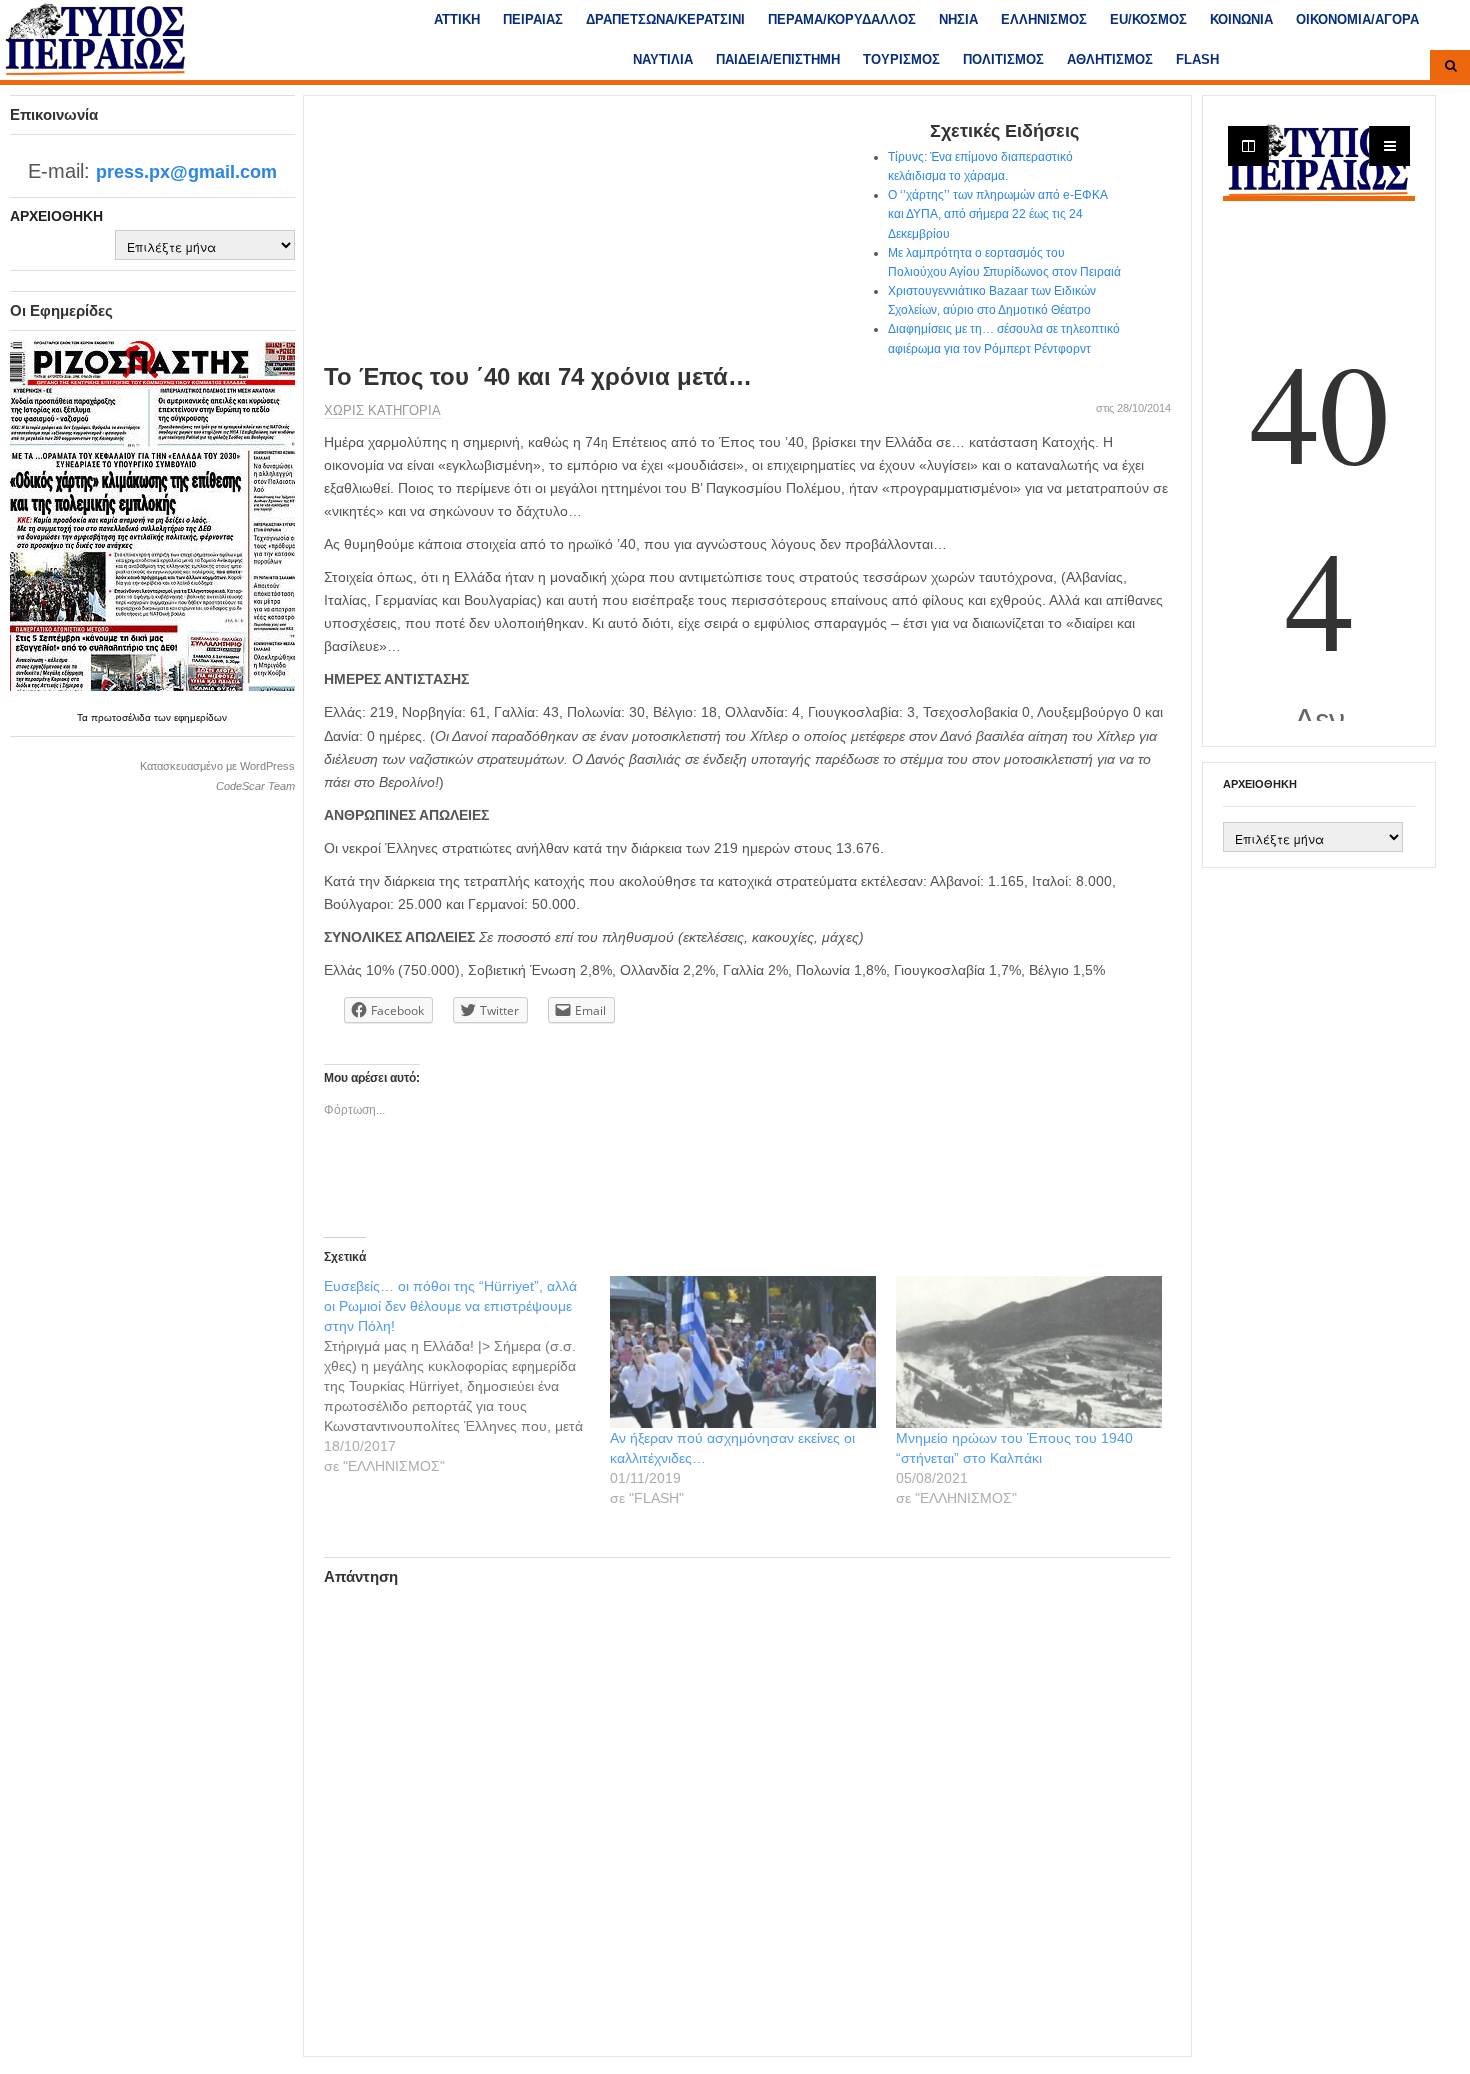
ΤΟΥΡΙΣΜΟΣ (901, 59)
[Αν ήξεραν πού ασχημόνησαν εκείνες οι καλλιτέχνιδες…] (743, 1352)
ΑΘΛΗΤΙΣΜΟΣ (1110, 59)
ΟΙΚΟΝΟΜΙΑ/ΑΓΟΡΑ (1357, 19)
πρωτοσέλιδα (122, 717)
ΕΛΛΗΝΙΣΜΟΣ (1044, 19)
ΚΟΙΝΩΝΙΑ (1241, 19)
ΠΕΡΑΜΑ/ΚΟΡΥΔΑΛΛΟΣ (842, 19)
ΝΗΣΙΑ (958, 19)
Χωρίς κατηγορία (382, 410)
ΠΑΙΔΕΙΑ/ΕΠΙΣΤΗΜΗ (778, 59)
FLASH (1197, 59)
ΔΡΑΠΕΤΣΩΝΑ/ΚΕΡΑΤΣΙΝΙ (665, 19)
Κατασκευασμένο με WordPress (217, 766)
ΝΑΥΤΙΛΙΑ (663, 59)
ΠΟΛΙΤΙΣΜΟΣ (1003, 59)
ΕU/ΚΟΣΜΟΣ (1148, 19)
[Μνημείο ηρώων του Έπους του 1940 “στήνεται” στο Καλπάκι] (1029, 1352)
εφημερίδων (200, 717)
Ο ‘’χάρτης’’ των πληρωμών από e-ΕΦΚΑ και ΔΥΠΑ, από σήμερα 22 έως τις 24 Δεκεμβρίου (997, 214)
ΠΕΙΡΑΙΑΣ (533, 19)
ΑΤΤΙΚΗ (457, 19)
